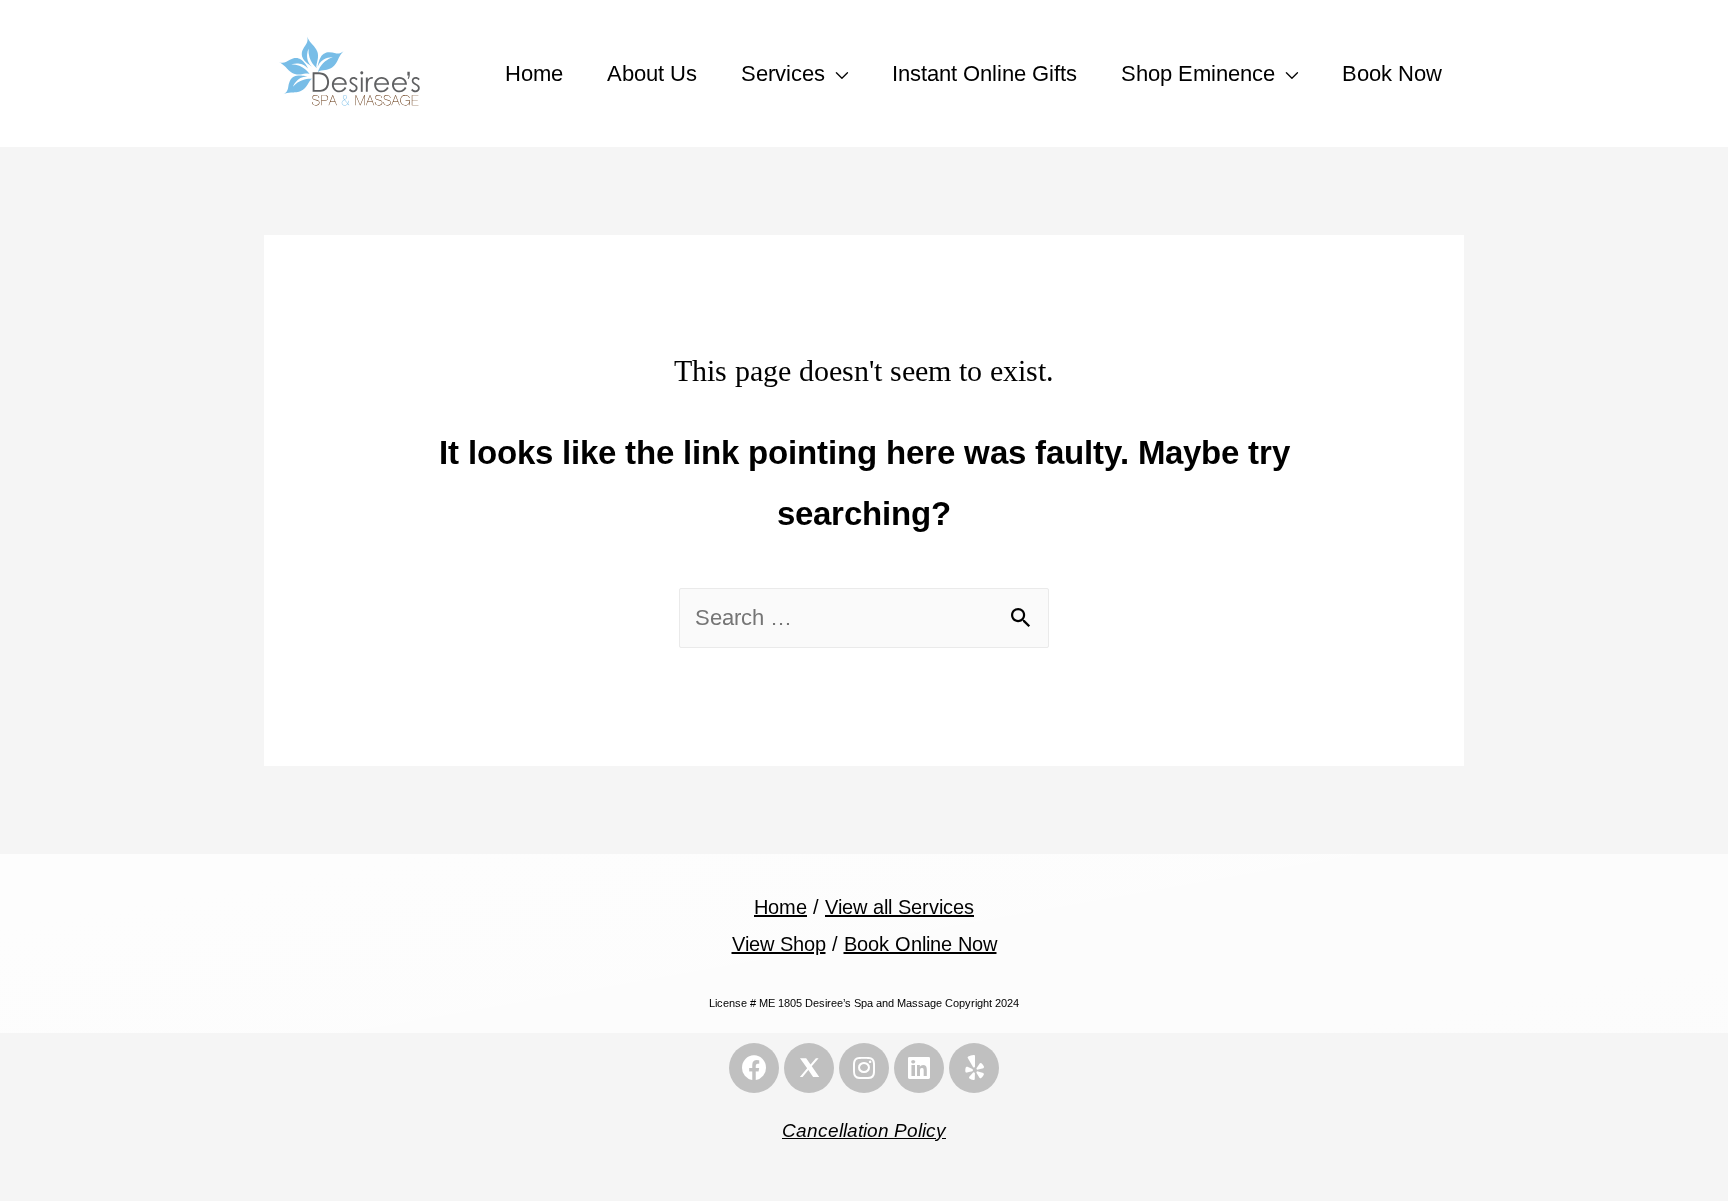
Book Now (1392, 73)
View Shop (779, 944)
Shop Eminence (1198, 73)
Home (534, 73)
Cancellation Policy (864, 1130)
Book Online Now (920, 944)
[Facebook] (754, 1068)
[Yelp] (974, 1068)
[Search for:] (864, 617)
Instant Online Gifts (984, 73)
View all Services (899, 907)
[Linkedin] (919, 1068)
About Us (652, 73)
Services (783, 73)
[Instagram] (864, 1068)
